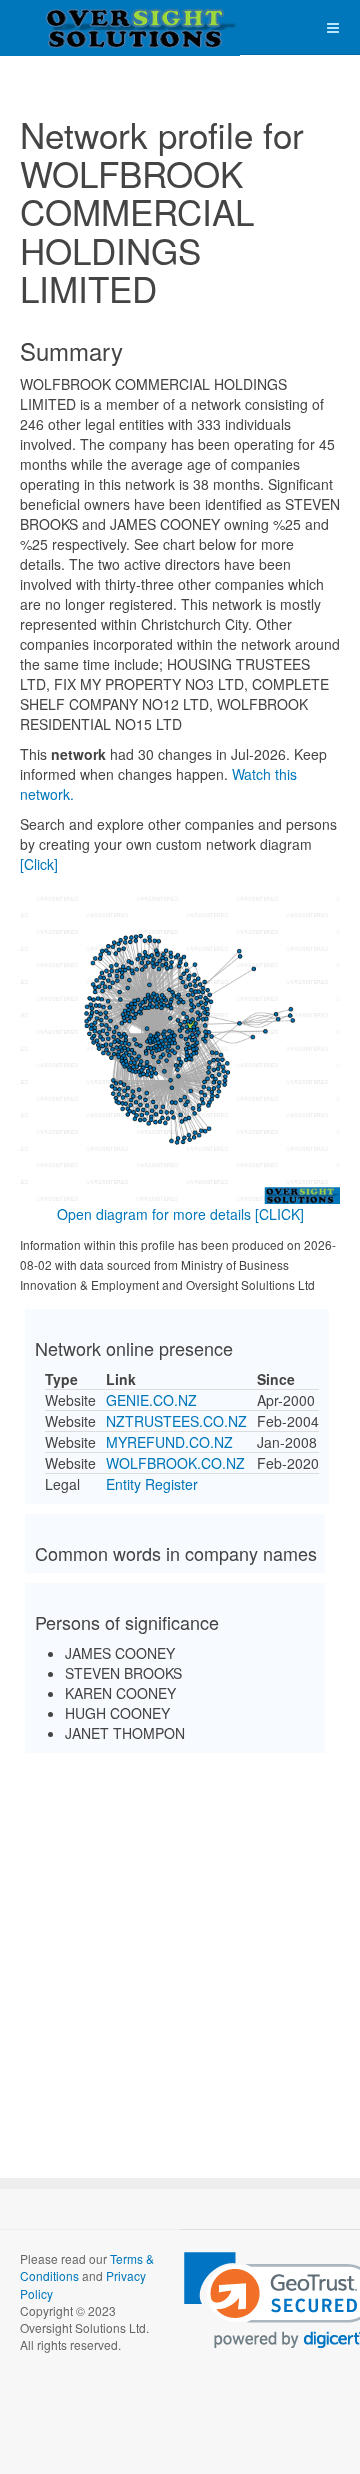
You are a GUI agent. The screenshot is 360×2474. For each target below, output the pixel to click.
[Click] (39, 864)
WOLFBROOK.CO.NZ (175, 1463)
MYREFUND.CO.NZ (169, 1442)
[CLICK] (279, 1214)
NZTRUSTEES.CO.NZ (176, 1421)
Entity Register (152, 1484)
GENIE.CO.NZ (151, 1400)
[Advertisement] (180, 1948)
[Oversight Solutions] (80, 27)
